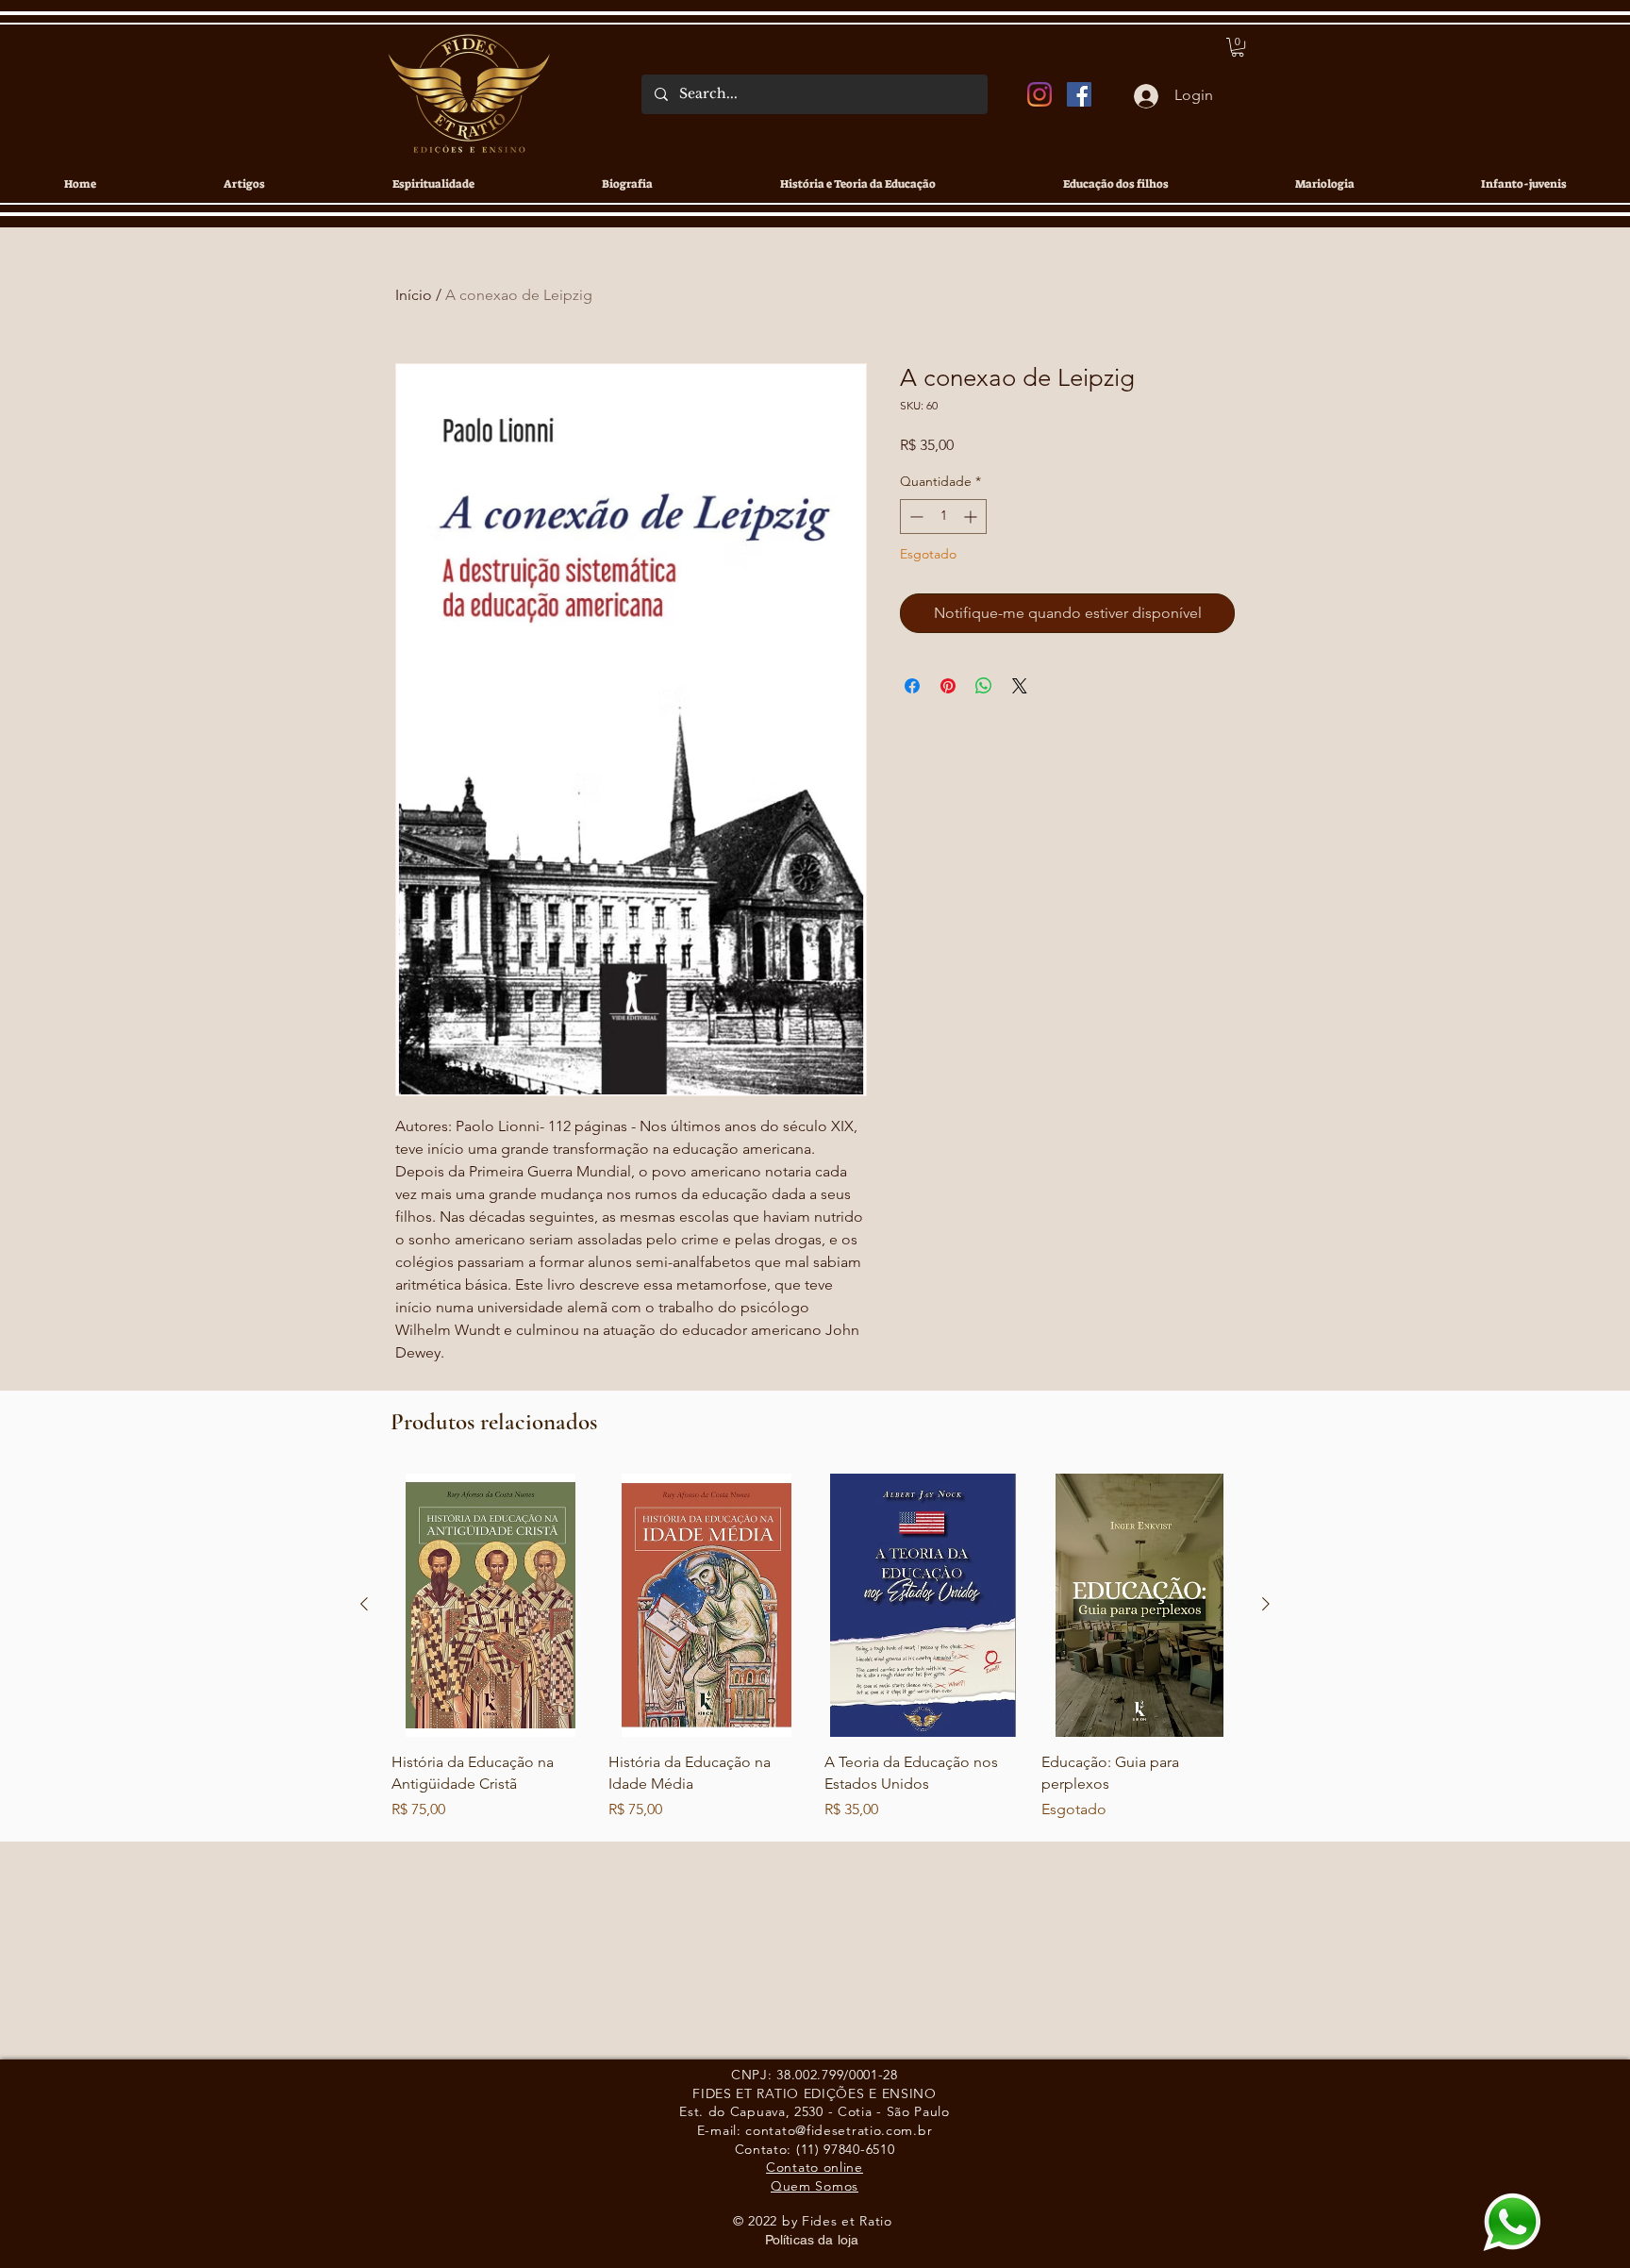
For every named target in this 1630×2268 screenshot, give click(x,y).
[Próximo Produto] (1266, 1604)
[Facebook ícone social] (1079, 94)
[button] (1238, 47)
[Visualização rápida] (491, 1605)
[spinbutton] (943, 517)
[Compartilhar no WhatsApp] (984, 686)
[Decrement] (915, 517)
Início (414, 295)
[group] (815, 1668)
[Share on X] (1020, 686)
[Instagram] (1040, 94)
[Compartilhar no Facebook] (912, 686)
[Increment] (972, 517)
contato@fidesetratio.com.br (839, 2130)
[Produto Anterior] (364, 1604)
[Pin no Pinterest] (948, 686)
